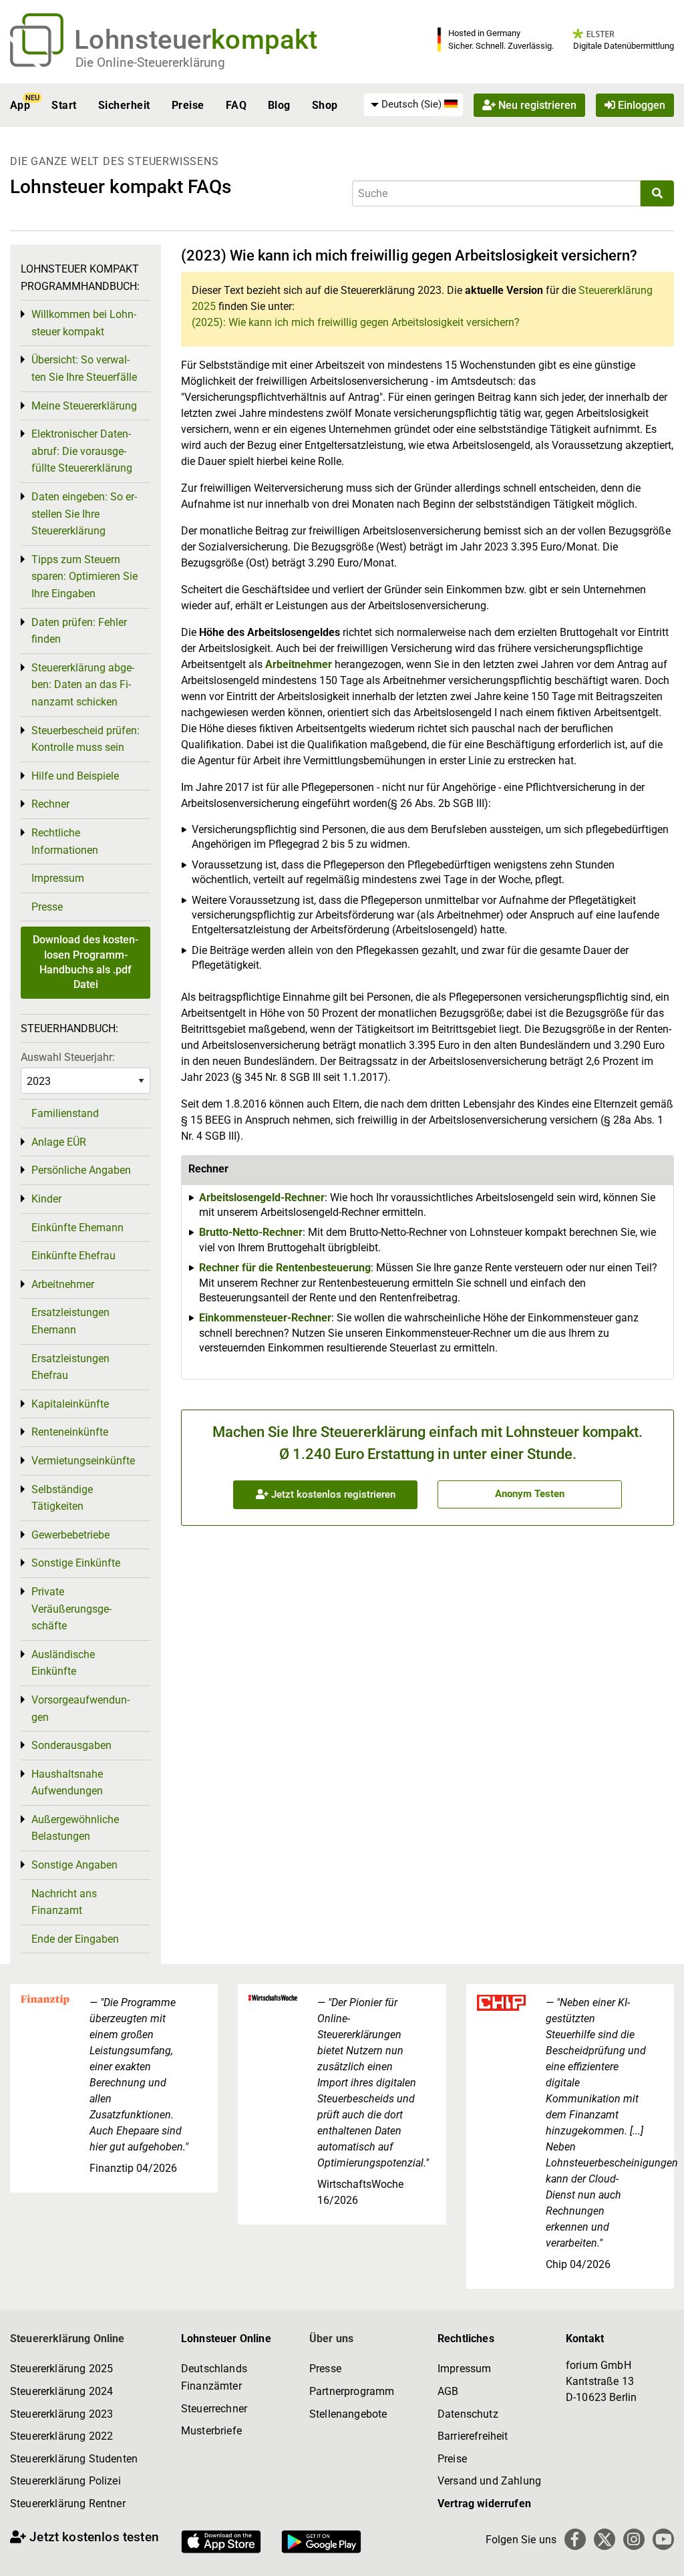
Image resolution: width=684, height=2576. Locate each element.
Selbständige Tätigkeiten (62, 1498)
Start (64, 105)
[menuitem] (413, 105)
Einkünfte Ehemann (77, 1228)
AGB (448, 2391)
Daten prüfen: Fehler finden (79, 631)
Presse (47, 907)
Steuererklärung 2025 (61, 2369)
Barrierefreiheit (473, 2436)
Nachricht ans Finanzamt (64, 1902)
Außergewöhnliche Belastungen (75, 1828)
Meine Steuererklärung (84, 406)
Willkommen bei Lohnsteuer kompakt (84, 323)
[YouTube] (663, 2539)
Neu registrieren (536, 105)
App (20, 105)
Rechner (50, 804)
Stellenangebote (348, 2414)
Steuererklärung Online (67, 2339)
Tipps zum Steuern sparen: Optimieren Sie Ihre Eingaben (84, 577)
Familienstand (65, 1113)
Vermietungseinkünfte (83, 1461)
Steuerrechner (214, 2409)
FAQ (236, 105)
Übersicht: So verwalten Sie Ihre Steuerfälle (84, 368)
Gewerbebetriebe (70, 1535)
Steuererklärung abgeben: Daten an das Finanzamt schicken (83, 685)
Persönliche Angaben (81, 1170)
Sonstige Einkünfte (76, 1563)
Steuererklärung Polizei (65, 2481)
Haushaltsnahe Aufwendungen (67, 1783)
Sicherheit (124, 105)
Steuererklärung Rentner (68, 2504)
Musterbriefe (211, 2431)
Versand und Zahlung (489, 2481)
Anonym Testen (530, 1494)
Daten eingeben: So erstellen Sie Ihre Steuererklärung (84, 514)
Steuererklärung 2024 (61, 2391)
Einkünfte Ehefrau (73, 1256)
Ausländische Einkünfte (63, 1663)
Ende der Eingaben (75, 1939)
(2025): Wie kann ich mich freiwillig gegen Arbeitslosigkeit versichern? (356, 322)
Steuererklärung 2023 (61, 2414)
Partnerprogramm (352, 2391)
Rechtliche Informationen (65, 841)
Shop (325, 105)
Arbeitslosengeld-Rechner (262, 1197)
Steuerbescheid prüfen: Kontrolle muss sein (85, 739)
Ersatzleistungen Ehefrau (70, 1367)
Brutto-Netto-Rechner (251, 1232)
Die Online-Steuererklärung (150, 62)
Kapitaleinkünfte (70, 1404)
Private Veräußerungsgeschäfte (71, 1609)
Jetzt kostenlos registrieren (332, 1494)
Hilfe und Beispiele (75, 776)
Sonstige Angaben (74, 1865)
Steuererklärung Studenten (74, 2459)
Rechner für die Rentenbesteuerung (285, 1268)
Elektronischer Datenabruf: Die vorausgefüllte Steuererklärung (82, 451)
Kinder (46, 1199)
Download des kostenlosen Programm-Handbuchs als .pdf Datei (85, 962)
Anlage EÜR (59, 1142)
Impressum (58, 878)
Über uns (331, 2339)
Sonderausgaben (71, 1745)
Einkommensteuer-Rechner (265, 1318)
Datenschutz (468, 2414)
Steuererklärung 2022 (61, 2436)
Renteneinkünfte (70, 1432)
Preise (188, 105)
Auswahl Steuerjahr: (68, 1057)
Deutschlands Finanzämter (214, 2377)
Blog (279, 105)
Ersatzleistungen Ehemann (70, 1321)
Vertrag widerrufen (484, 2504)
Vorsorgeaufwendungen (80, 1709)
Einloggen (640, 105)
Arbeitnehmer (299, 664)
